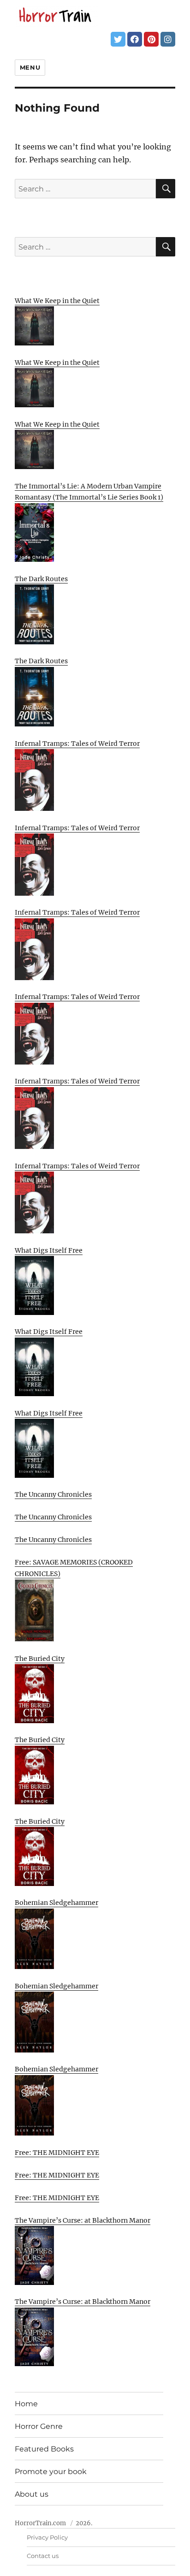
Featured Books (44, 2449)
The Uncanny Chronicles (53, 1494)
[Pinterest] (151, 39)
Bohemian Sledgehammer (56, 1903)
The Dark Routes (41, 579)
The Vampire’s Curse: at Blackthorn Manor (83, 2220)
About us (32, 2494)
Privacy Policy (47, 2537)
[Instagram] (168, 39)
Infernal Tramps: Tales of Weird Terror (77, 744)
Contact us (43, 2556)
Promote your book (51, 2472)
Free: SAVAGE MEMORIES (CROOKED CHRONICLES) (74, 1568)
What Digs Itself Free (49, 1250)
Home (26, 2404)
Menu (30, 67)
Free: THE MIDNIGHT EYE (57, 2153)
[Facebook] (135, 39)
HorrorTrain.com (40, 2523)
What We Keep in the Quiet (57, 301)
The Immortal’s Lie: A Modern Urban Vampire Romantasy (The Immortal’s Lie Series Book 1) (89, 492)
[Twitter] (118, 39)
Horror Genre (39, 2426)
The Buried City (40, 1659)
